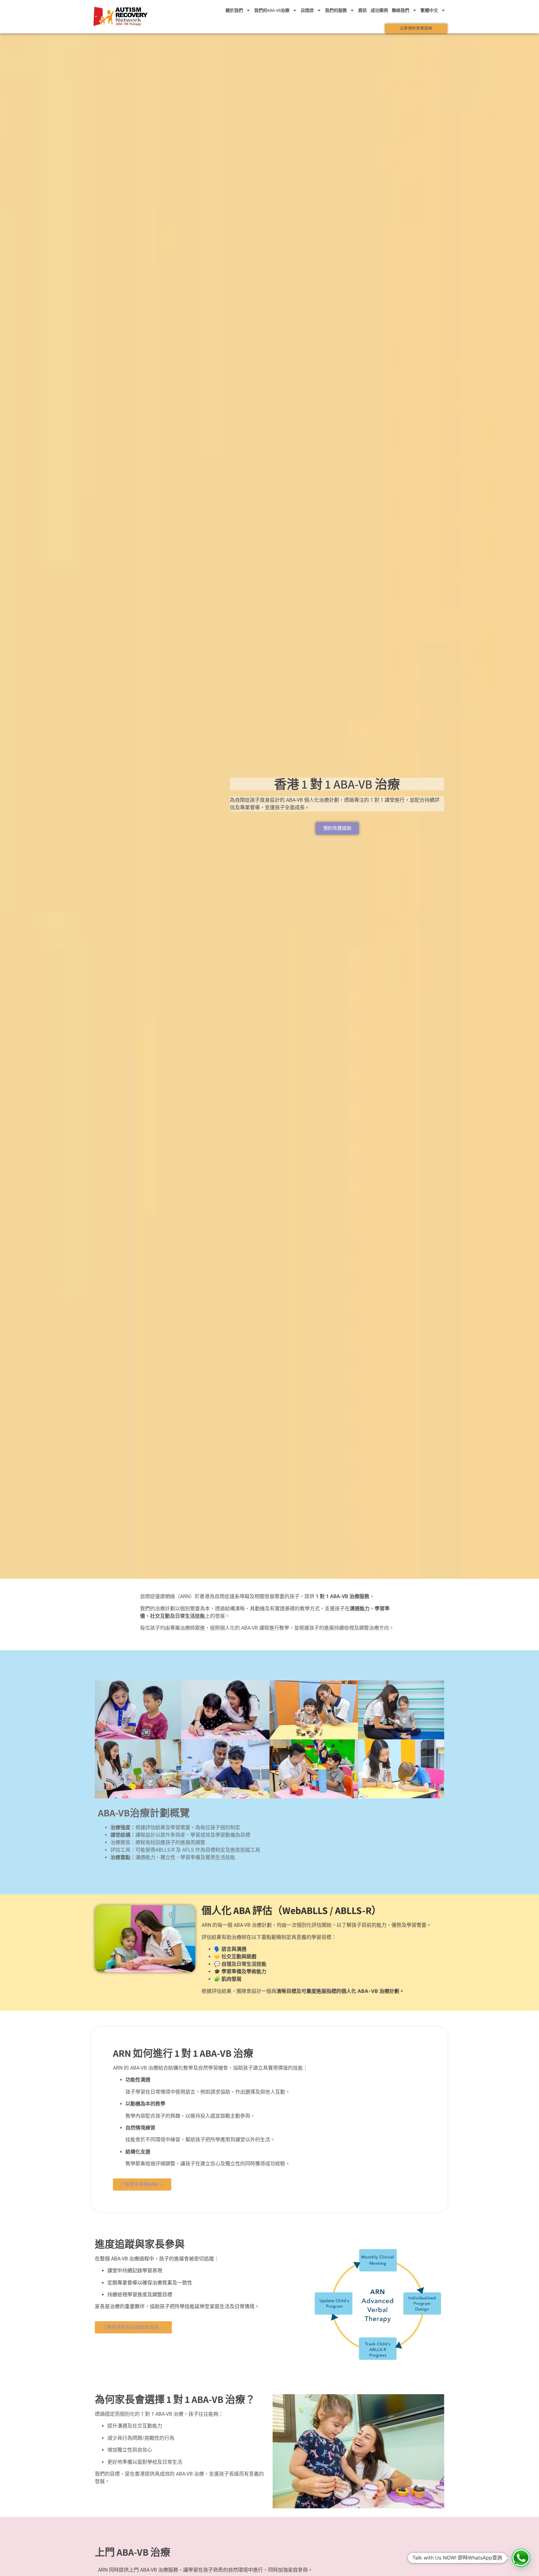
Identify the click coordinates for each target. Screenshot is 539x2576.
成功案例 (379, 10)
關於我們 (234, 10)
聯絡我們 (401, 10)
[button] (521, 2558)
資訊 (362, 10)
